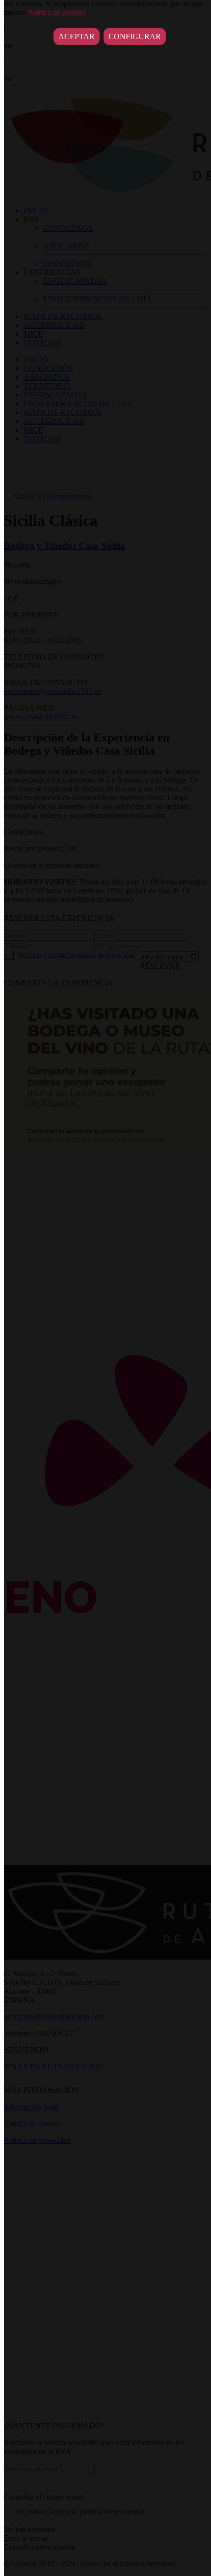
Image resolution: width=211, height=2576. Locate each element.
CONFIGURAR (135, 37)
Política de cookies (57, 12)
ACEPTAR (77, 37)
